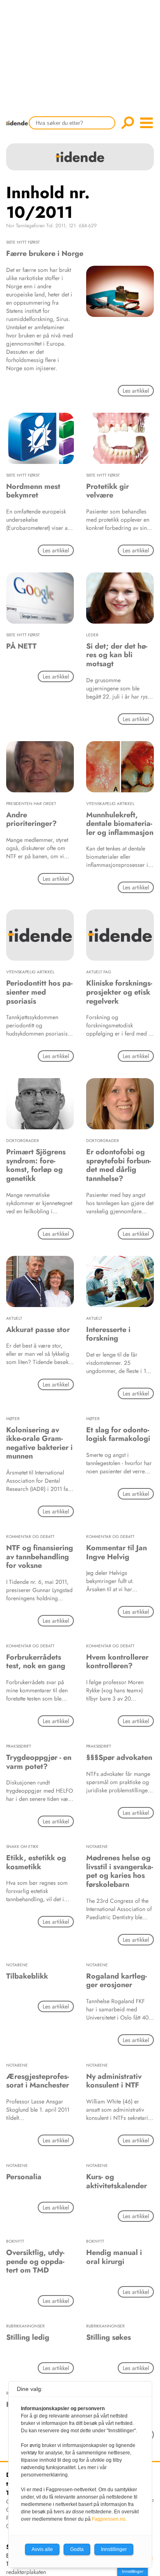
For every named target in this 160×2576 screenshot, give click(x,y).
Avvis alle (42, 2549)
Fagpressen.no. (109, 2519)
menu (146, 123)
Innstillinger (133, 2571)
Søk (128, 123)
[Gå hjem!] (19, 128)
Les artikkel (136, 391)
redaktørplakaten (26, 2572)
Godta (77, 2549)
